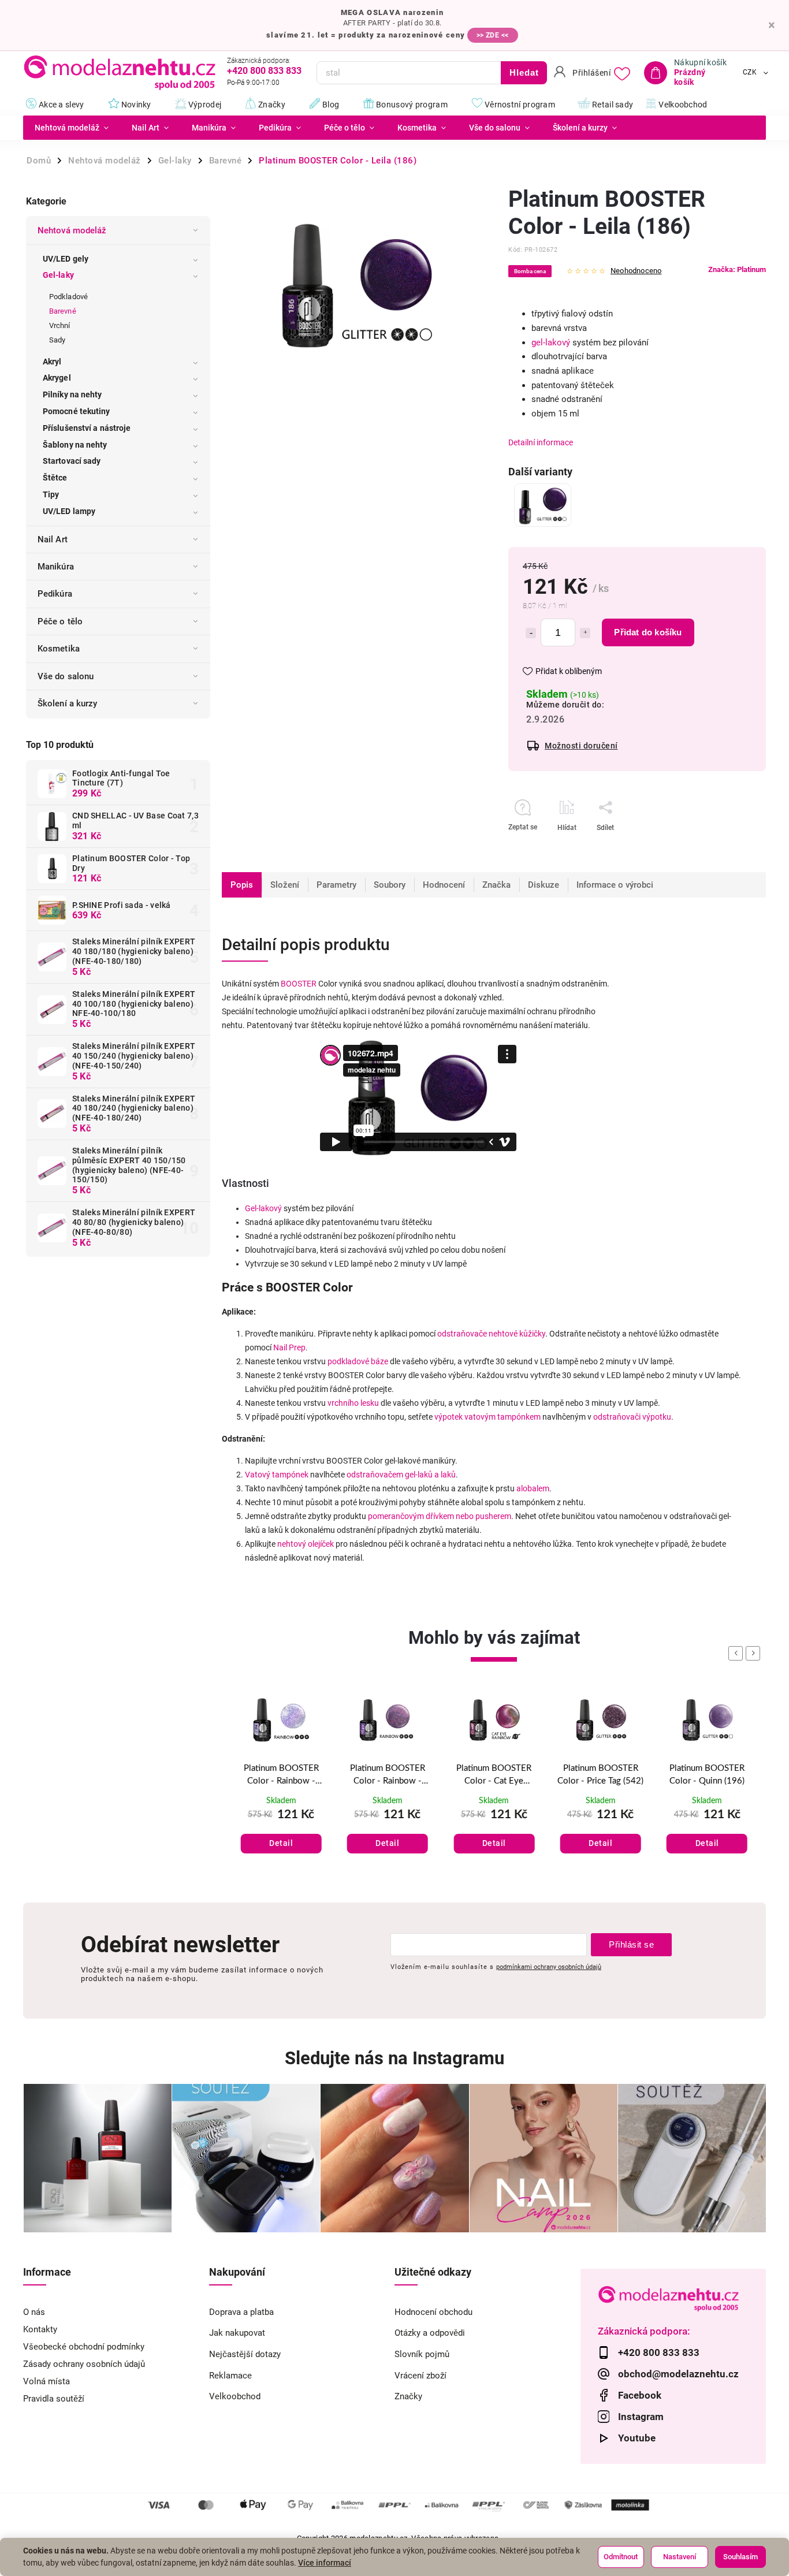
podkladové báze (358, 1361)
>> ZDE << (493, 35)
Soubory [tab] (390, 885)
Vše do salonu (66, 676)
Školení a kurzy (68, 703)
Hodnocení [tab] (444, 885)
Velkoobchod (235, 2396)
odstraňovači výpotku (632, 1417)
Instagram (641, 2417)
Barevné (63, 311)
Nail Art (53, 539)
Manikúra (56, 567)
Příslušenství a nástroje (87, 428)
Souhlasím (740, 2557)
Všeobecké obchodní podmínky (84, 2347)
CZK (750, 73)
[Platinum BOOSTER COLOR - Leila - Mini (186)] (543, 505)
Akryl (52, 362)
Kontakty (40, 2329)
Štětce (55, 478)
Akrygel (57, 378)
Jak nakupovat (237, 2333)
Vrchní (60, 325)
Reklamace (230, 2376)
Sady (57, 340)
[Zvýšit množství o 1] (585, 633)
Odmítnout (621, 2557)
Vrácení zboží (420, 2376)
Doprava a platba (241, 2312)
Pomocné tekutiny (77, 411)
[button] (281, 1831)
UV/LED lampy (69, 511)
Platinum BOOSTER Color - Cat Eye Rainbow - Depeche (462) (494, 1776)
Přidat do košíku (648, 632)
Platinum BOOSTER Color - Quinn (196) (707, 1775)
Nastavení (680, 2557)
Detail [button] (281, 1843)
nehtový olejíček (306, 1544)
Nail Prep (289, 1347)
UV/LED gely (66, 259)
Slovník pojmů (422, 2354)
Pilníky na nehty (72, 394)
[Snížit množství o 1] (531, 633)
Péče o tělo (60, 621)
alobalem (533, 1488)
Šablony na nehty (75, 445)
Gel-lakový (263, 1208)
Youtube (637, 2438)
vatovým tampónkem (503, 1417)
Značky (408, 2396)
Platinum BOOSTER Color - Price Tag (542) (600, 1775)
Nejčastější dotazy (245, 2354)
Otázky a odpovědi (430, 2333)
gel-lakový (551, 343)
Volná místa (46, 2381)
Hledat (524, 72)
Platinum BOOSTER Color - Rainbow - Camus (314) (281, 1776)
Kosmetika (59, 649)
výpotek (449, 1417)
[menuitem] (72, 128)
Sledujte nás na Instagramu (394, 2058)
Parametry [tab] (336, 885)
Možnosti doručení (581, 746)
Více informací (325, 2563)
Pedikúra (55, 594)
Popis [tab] (242, 885)
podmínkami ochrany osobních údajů (549, 1967)
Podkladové (68, 297)
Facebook (640, 2395)
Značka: (737, 269)
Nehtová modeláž (72, 230)
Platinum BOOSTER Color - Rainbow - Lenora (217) (388, 1776)
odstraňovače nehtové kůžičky (491, 1334)
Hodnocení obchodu (433, 2312)
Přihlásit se (631, 1944)
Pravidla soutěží (54, 2399)
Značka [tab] (496, 885)
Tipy (51, 494)
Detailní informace (541, 442)
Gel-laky (58, 275)
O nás (34, 2312)
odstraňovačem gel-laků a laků (401, 1475)
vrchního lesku (353, 1403)
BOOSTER (299, 984)
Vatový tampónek (277, 1475)
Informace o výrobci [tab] (615, 885)
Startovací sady (72, 461)
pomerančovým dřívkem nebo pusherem (440, 1516)
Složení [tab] (285, 885)
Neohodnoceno (636, 271)
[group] (281, 1786)
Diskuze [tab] (544, 885)
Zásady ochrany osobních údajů (84, 2364)
